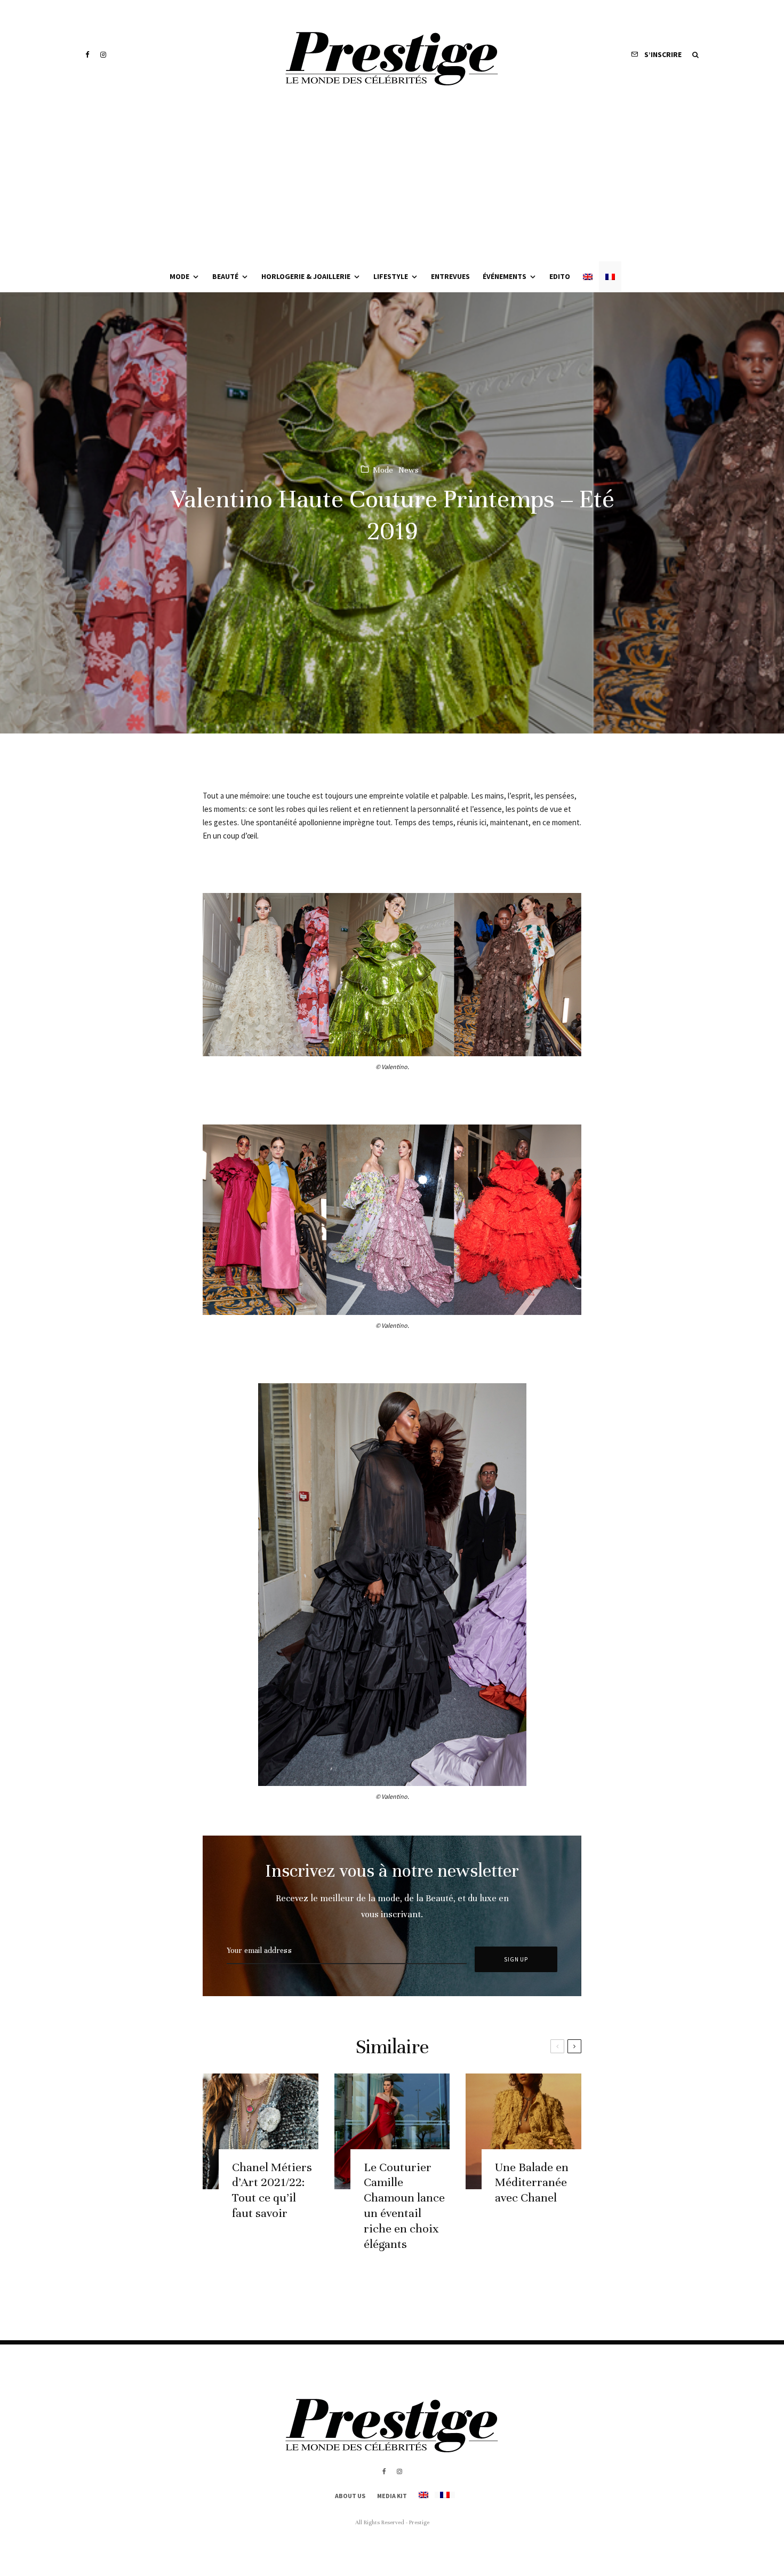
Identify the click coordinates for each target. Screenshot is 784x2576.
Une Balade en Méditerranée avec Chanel (532, 2183)
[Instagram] (103, 55)
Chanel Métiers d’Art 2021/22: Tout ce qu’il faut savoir (272, 2190)
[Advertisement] (392, 181)
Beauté (225, 276)
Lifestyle (391, 276)
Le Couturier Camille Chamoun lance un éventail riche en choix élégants (404, 2206)
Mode (179, 276)
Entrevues (450, 276)
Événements (505, 276)
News (409, 469)
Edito (560, 276)
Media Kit (392, 2496)
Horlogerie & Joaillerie (306, 276)
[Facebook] (87, 55)
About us (350, 2496)
